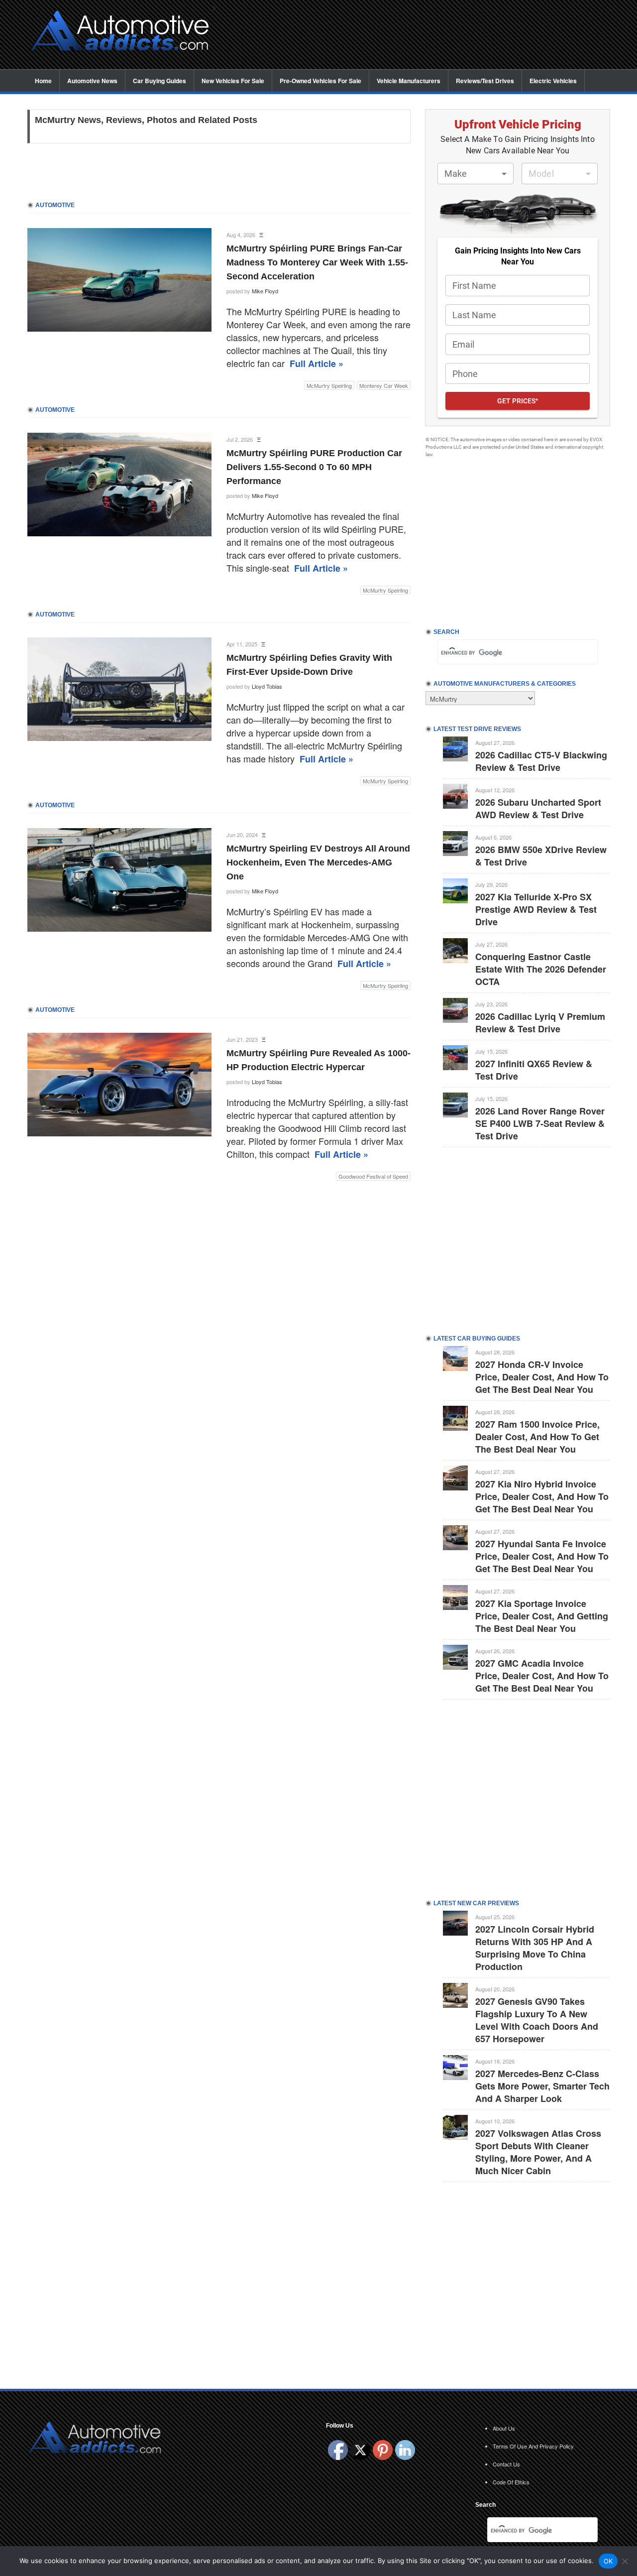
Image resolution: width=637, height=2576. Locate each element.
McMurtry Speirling (329, 385)
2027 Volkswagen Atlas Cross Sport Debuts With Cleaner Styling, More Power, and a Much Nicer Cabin (538, 2152)
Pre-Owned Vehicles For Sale (320, 81)
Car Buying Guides (159, 81)
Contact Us (506, 2464)
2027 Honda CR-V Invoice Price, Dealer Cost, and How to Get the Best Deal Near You (542, 1377)
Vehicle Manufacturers (409, 81)
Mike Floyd (265, 291)
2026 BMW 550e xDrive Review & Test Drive (541, 856)
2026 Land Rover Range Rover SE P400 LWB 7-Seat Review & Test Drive (540, 1123)
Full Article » (317, 364)
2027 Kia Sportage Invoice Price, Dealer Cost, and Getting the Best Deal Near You (542, 1616)
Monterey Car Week (384, 385)
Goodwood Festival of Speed (373, 1176)
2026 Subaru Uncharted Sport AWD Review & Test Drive (538, 808)
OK (608, 2561)
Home (43, 81)
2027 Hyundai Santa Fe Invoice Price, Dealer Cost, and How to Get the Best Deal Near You (542, 1556)
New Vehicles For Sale (233, 81)
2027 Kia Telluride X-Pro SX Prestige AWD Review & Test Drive (536, 909)
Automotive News (92, 81)
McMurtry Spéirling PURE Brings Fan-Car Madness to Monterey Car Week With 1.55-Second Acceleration (317, 262)
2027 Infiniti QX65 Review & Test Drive (534, 1070)
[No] (625, 2561)
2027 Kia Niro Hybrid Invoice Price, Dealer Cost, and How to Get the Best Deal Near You (542, 1496)
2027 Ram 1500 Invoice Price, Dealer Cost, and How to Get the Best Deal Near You (537, 1437)
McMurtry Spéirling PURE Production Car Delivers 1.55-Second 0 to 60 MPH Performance (314, 467)
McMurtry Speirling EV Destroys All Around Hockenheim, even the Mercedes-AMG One (318, 862)
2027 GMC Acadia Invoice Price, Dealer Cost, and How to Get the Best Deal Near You (542, 1676)
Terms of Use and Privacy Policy (533, 2446)
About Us (504, 2428)
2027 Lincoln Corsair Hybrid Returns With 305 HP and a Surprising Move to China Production (535, 1948)
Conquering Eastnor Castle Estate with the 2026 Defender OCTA (541, 969)
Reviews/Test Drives (485, 81)
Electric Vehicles (553, 81)
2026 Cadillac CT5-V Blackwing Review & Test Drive (541, 761)
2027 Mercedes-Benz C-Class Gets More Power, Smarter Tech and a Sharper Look (542, 2086)
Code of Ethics (511, 2482)
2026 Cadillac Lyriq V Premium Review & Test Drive (540, 1023)
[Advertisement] (418, 35)
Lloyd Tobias (267, 686)
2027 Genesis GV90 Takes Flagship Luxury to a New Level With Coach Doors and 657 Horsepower (537, 2020)
